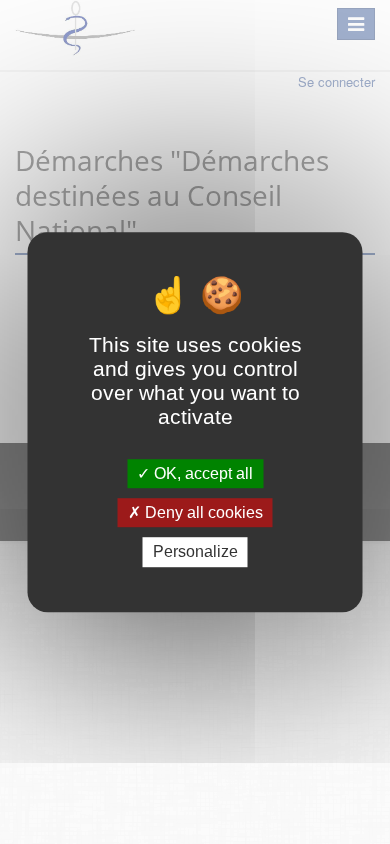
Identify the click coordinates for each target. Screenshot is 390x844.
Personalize (195, 552)
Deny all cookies (202, 512)
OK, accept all (201, 473)
